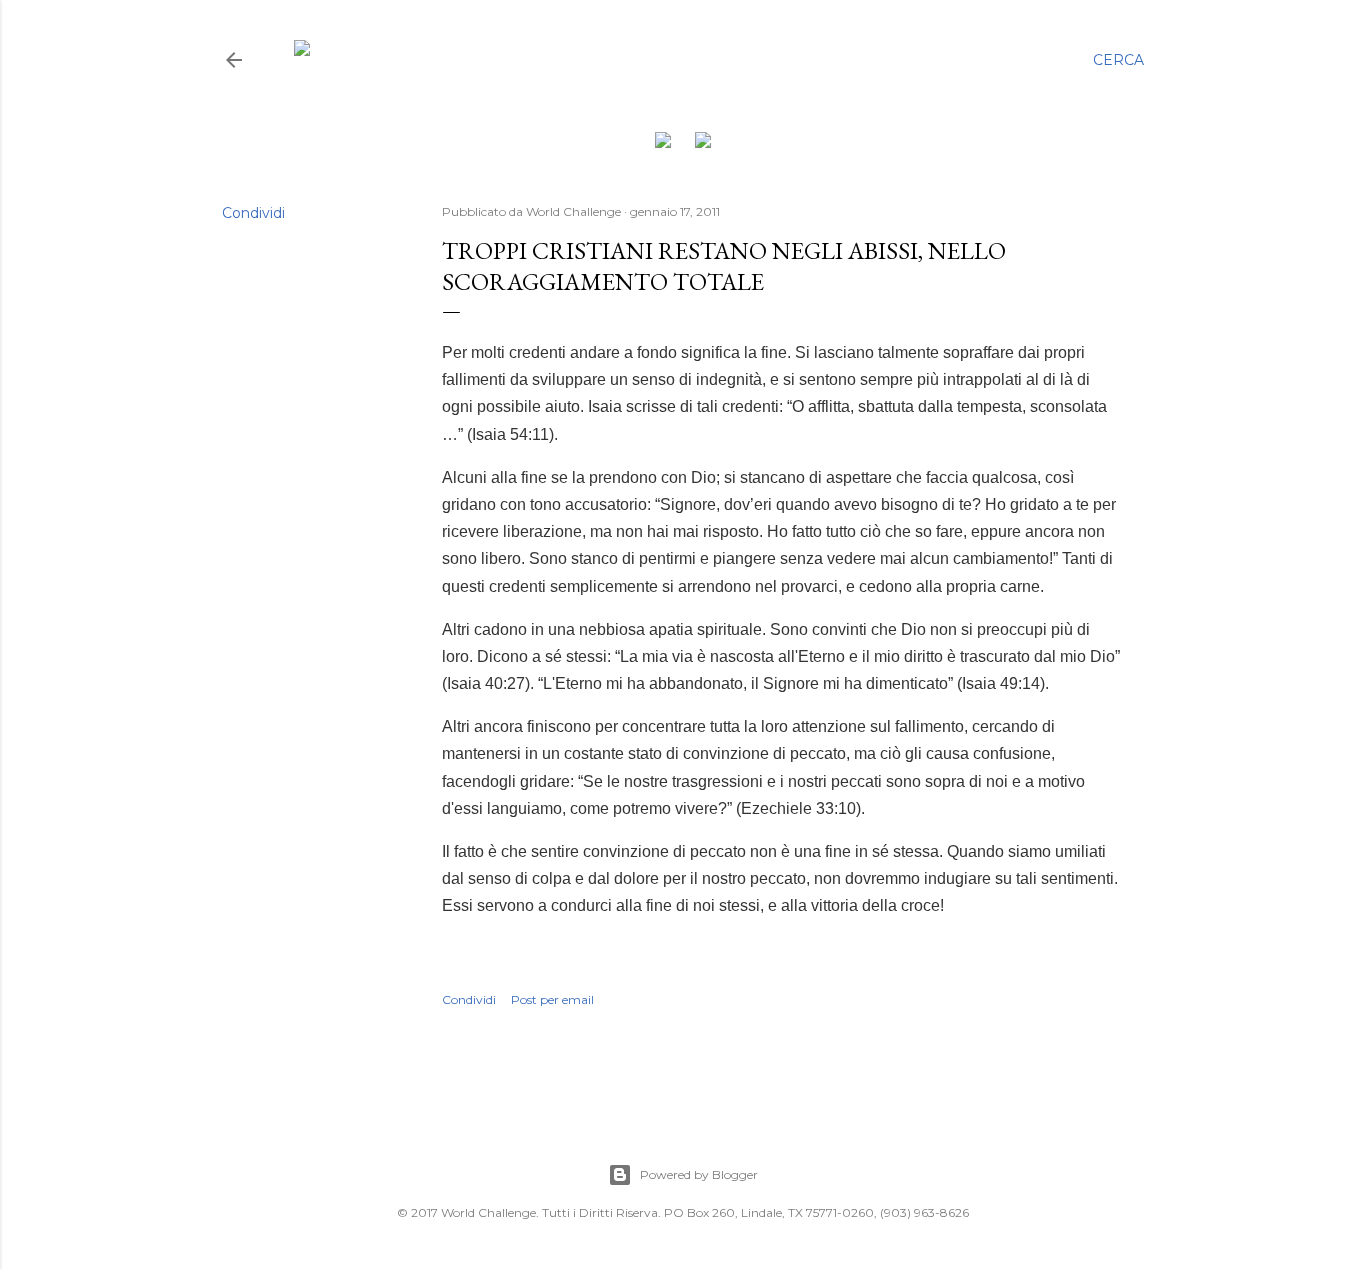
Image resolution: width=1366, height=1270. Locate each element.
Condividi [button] (253, 213)
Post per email (552, 999)
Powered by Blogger (699, 1174)
